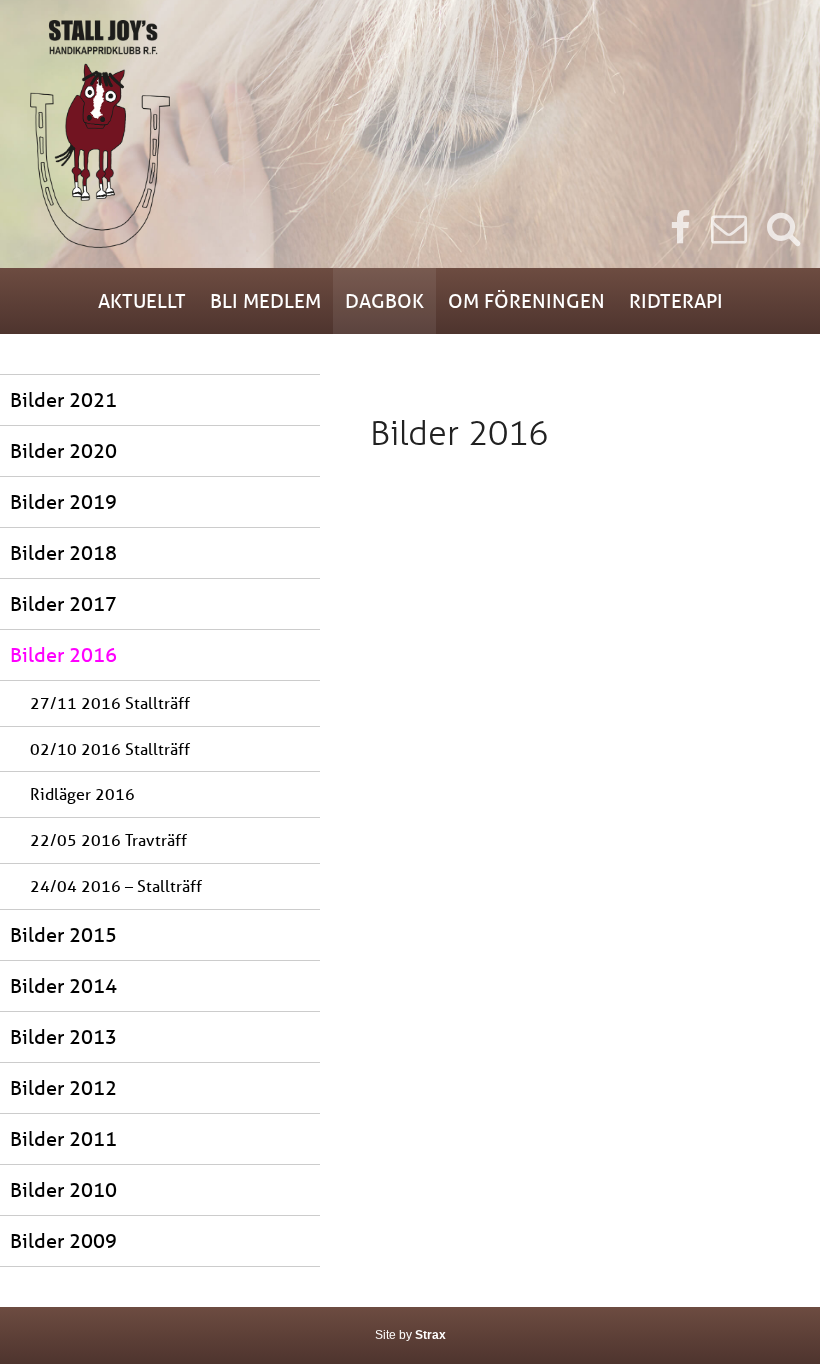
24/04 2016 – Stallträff (116, 885)
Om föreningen (526, 300)
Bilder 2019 (63, 501)
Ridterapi (676, 300)
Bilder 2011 (63, 1138)
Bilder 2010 (63, 1189)
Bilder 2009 (63, 1240)
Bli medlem (265, 300)
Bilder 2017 (63, 603)
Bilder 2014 (63, 985)
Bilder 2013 (63, 1036)
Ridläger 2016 (82, 793)
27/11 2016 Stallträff (110, 702)
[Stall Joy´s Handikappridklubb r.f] (410, 134)
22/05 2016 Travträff (108, 839)
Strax (430, 1335)
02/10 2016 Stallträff (110, 748)
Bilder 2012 (63, 1087)
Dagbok (384, 300)
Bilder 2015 (63, 934)
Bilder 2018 (63, 552)
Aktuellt (142, 300)
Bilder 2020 (63, 450)
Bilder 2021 (63, 399)
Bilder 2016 (63, 654)
